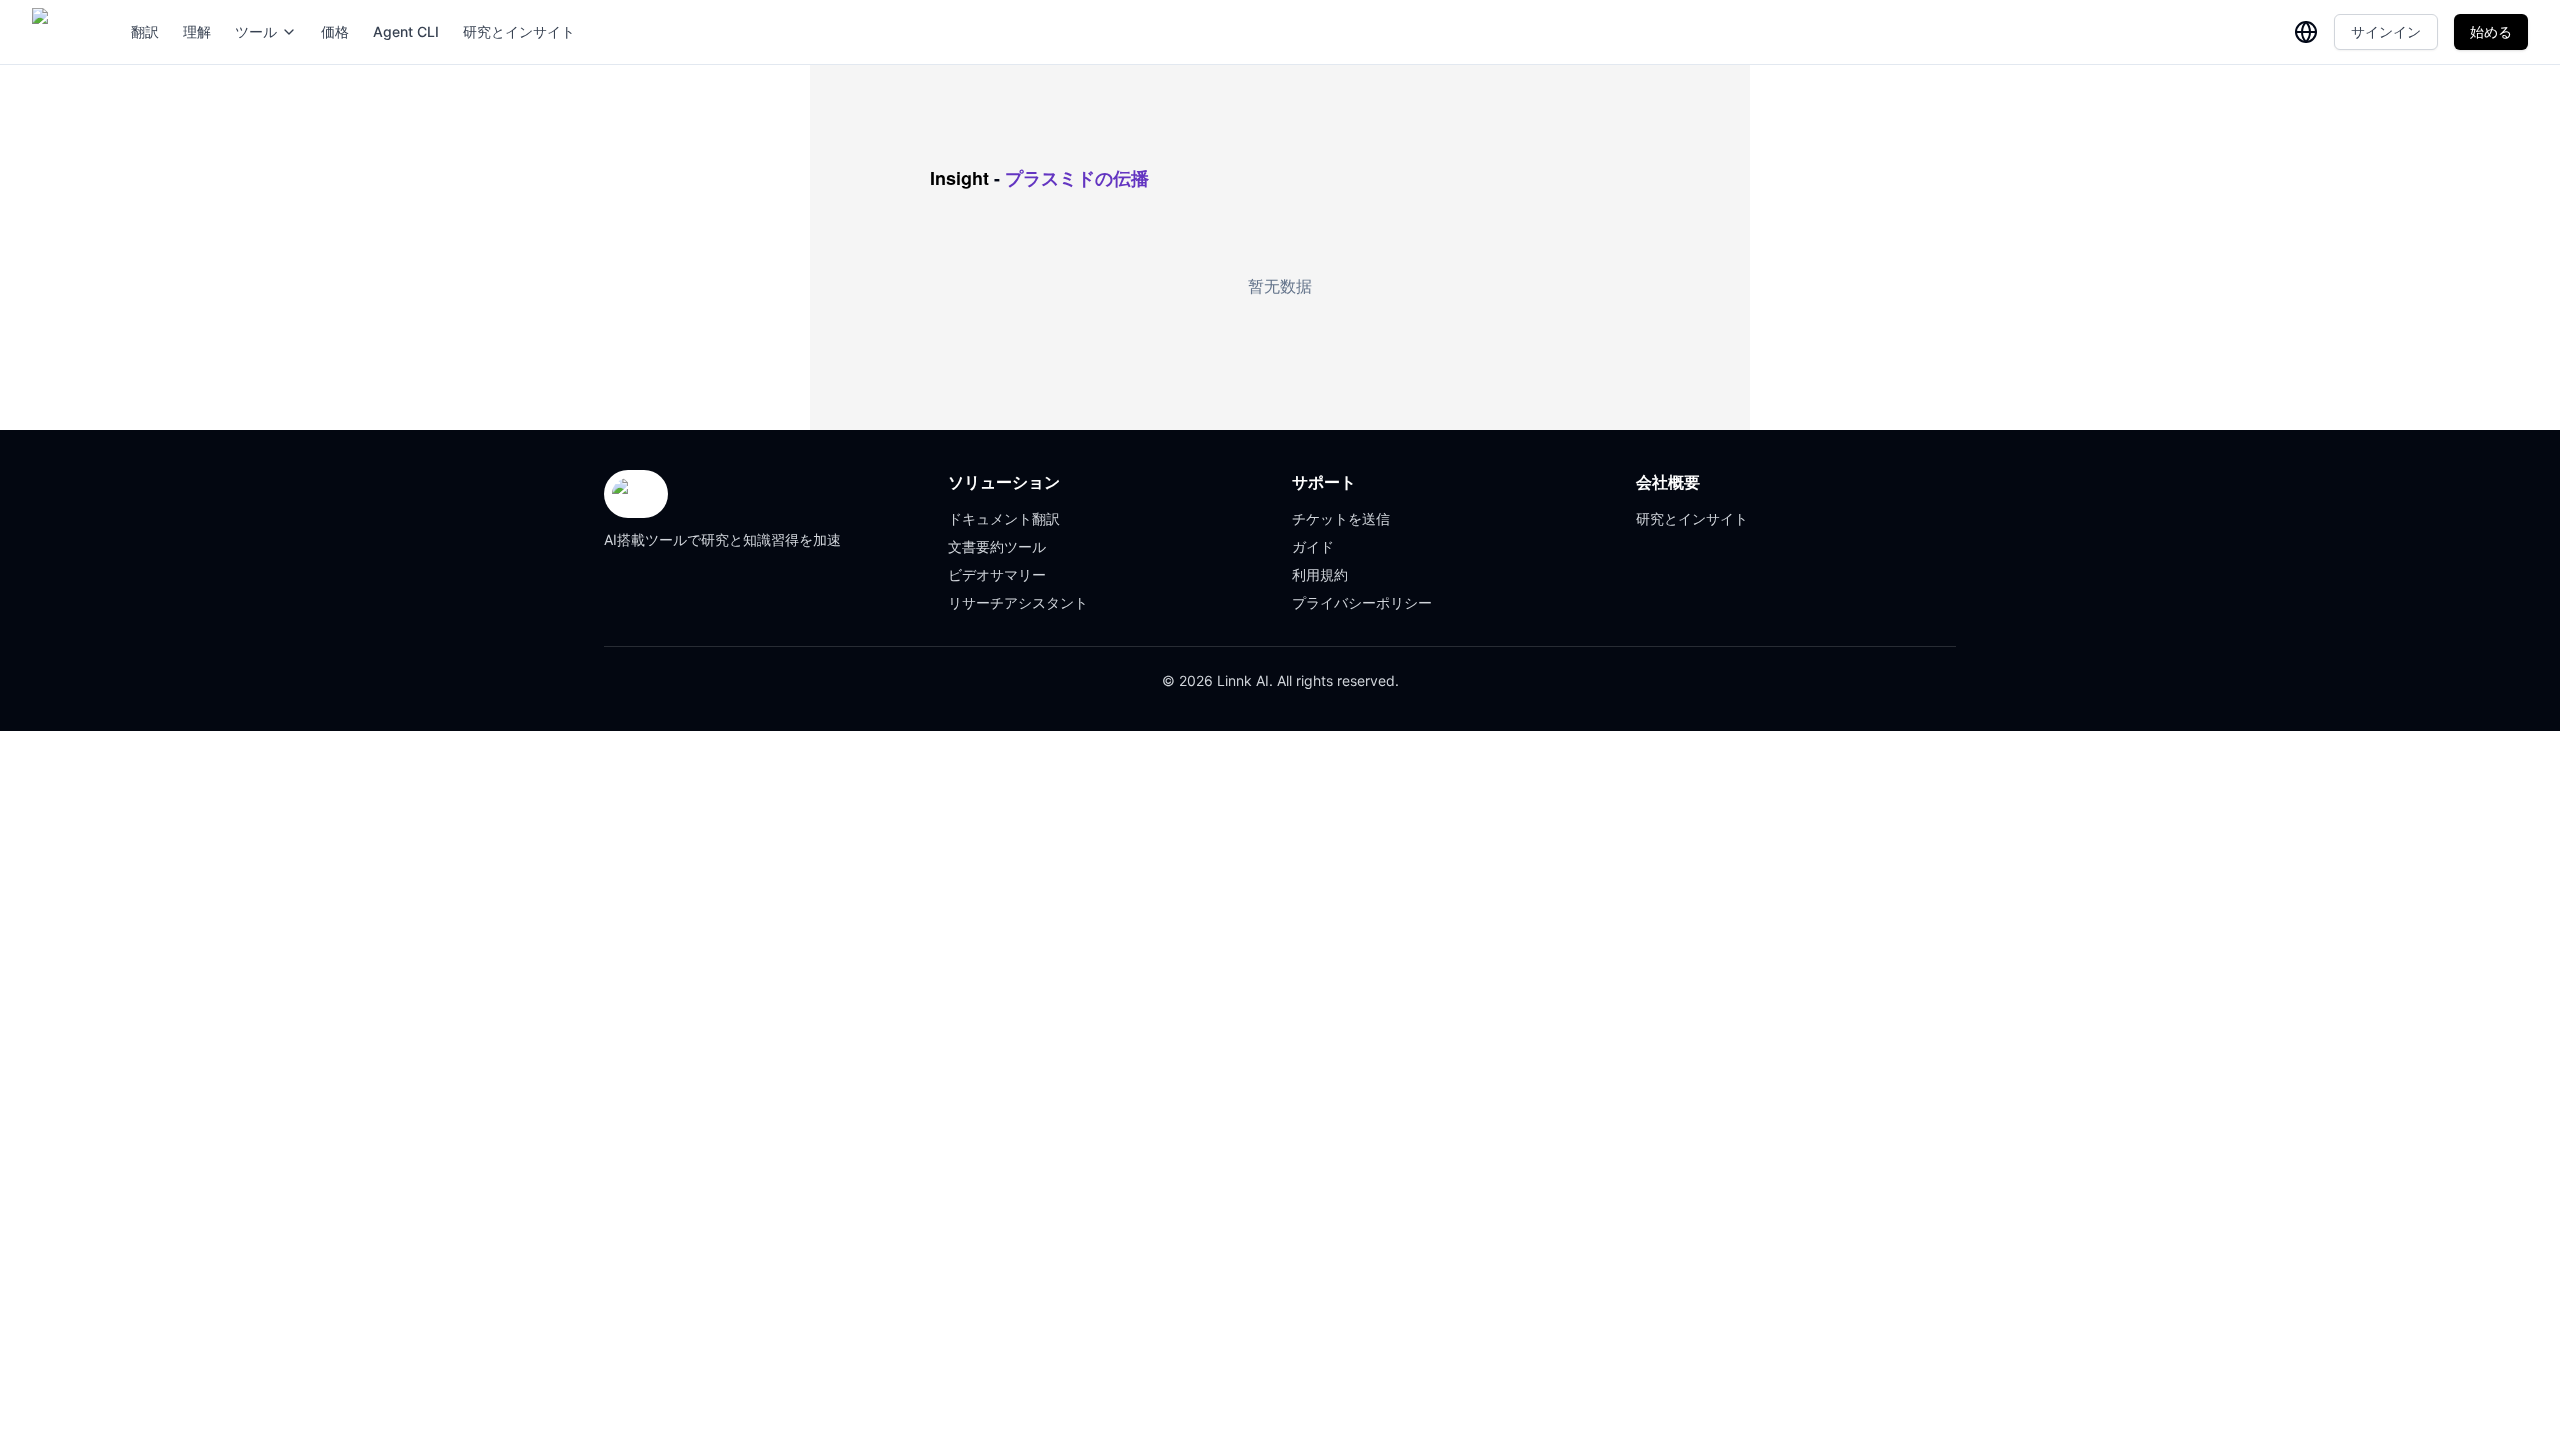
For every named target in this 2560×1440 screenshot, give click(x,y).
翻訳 (145, 31)
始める (2491, 31)
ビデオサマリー (997, 574)
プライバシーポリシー (1362, 602)
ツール (256, 31)
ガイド (1313, 546)
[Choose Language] (2306, 32)
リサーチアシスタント (1018, 602)
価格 (335, 31)
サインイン (2386, 31)
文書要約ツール (997, 546)
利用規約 (1320, 574)
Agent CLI (406, 31)
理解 (197, 31)
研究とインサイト (519, 31)
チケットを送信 (1341, 518)
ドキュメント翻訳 (1004, 518)
